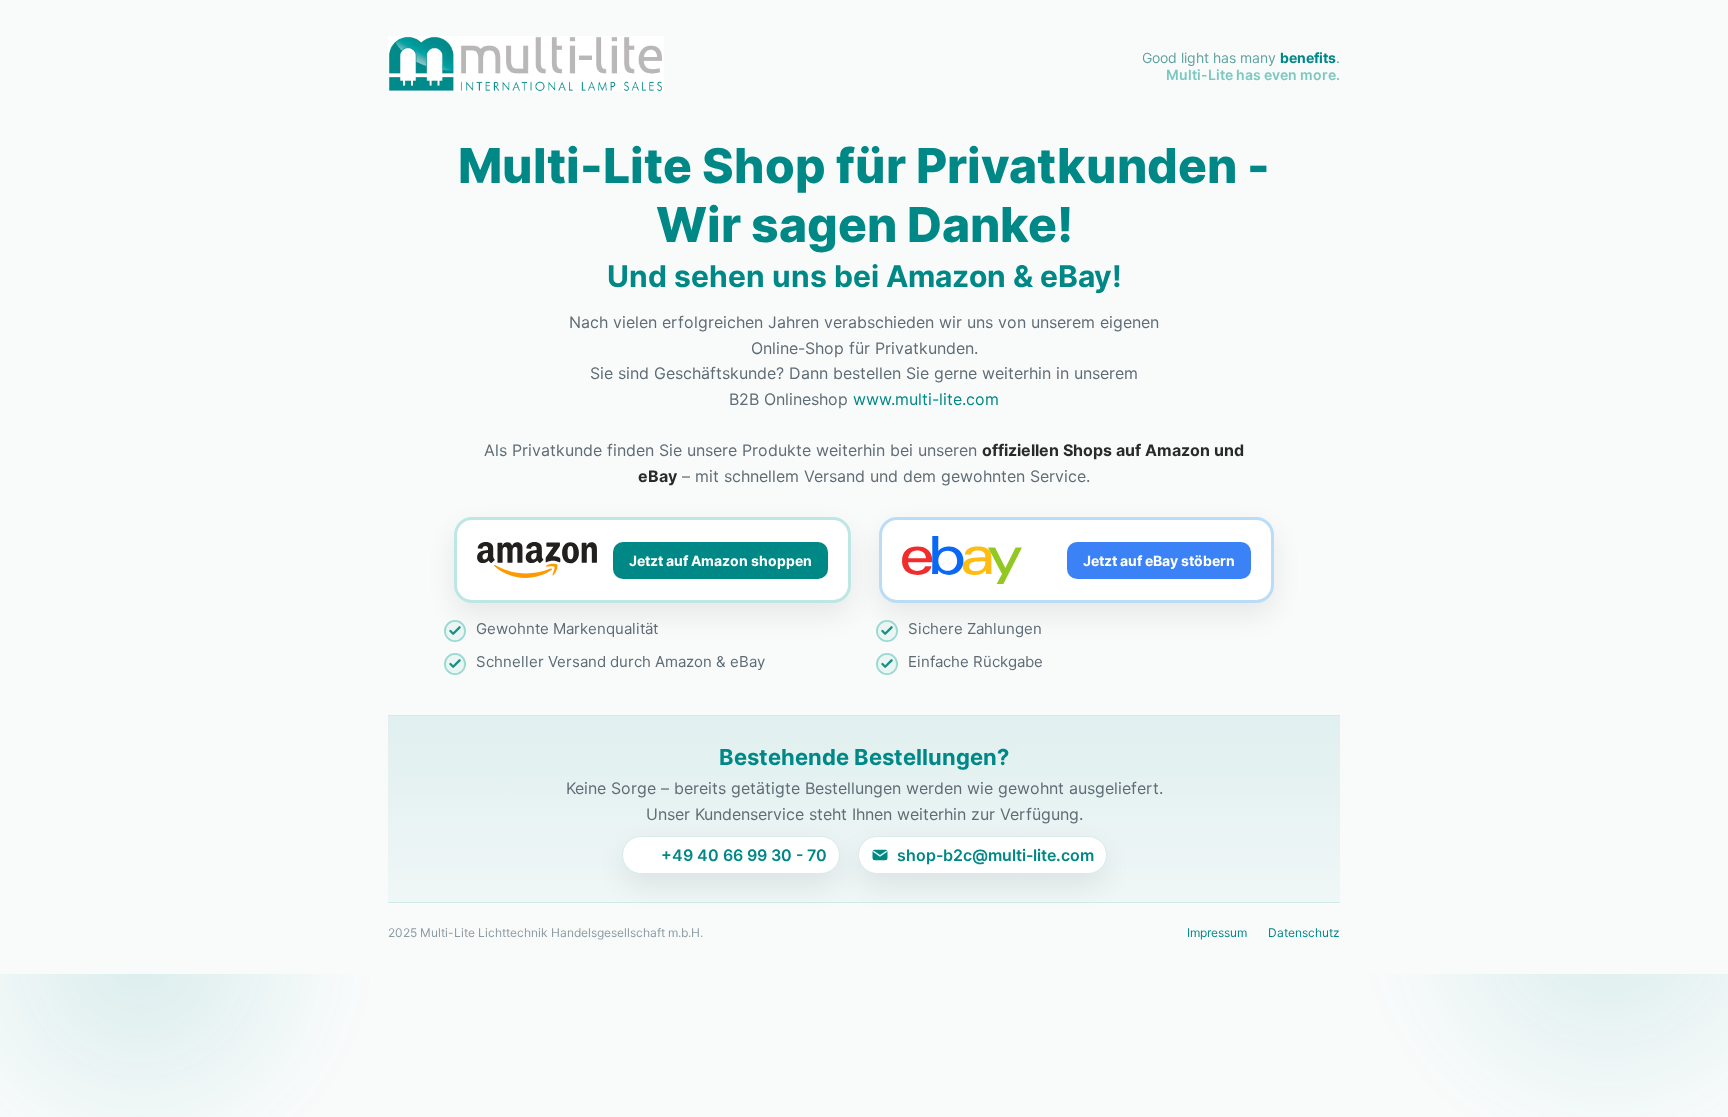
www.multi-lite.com (926, 399)
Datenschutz (1304, 932)
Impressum (1217, 932)
